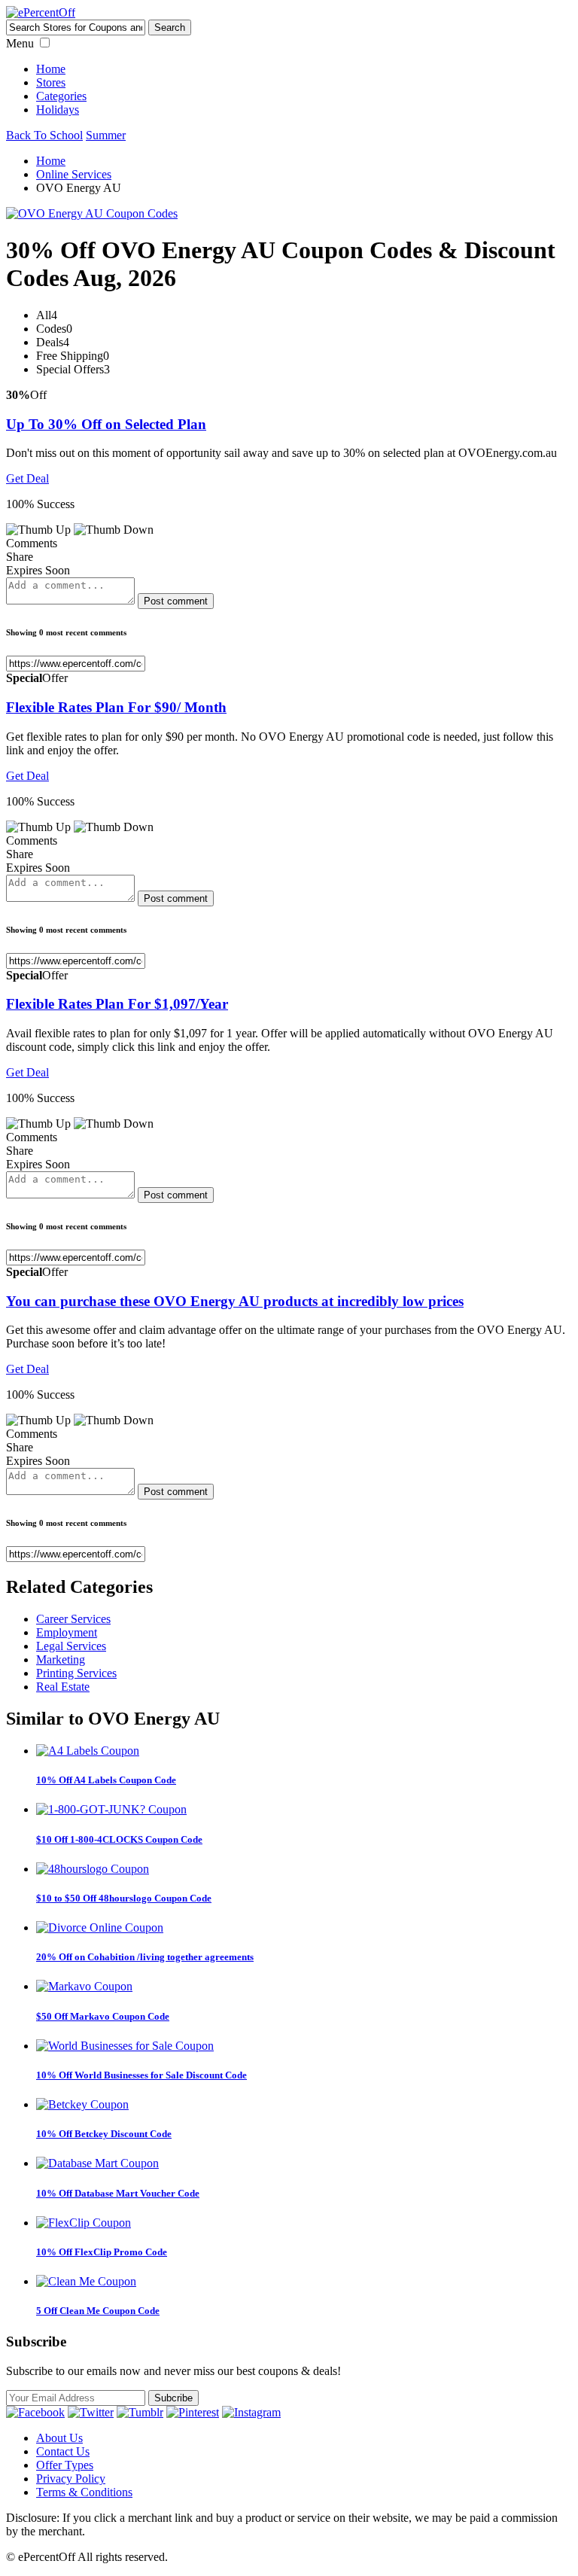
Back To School (44, 135)
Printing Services (76, 1673)
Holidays (58, 110)
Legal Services (71, 1646)
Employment (67, 1632)
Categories (61, 96)
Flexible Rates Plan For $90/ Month (116, 707)
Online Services (74, 174)
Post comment (176, 601)
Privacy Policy (71, 2479)
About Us (59, 2438)
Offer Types (65, 2465)
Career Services (73, 1619)
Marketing (61, 1659)
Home (51, 69)
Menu (20, 43)
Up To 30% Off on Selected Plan (106, 424)
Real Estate (63, 1687)
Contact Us (63, 2451)
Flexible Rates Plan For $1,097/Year (117, 1004)
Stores (51, 82)
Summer (106, 135)
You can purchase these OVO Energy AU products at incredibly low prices (235, 1301)
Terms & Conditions (84, 2492)
